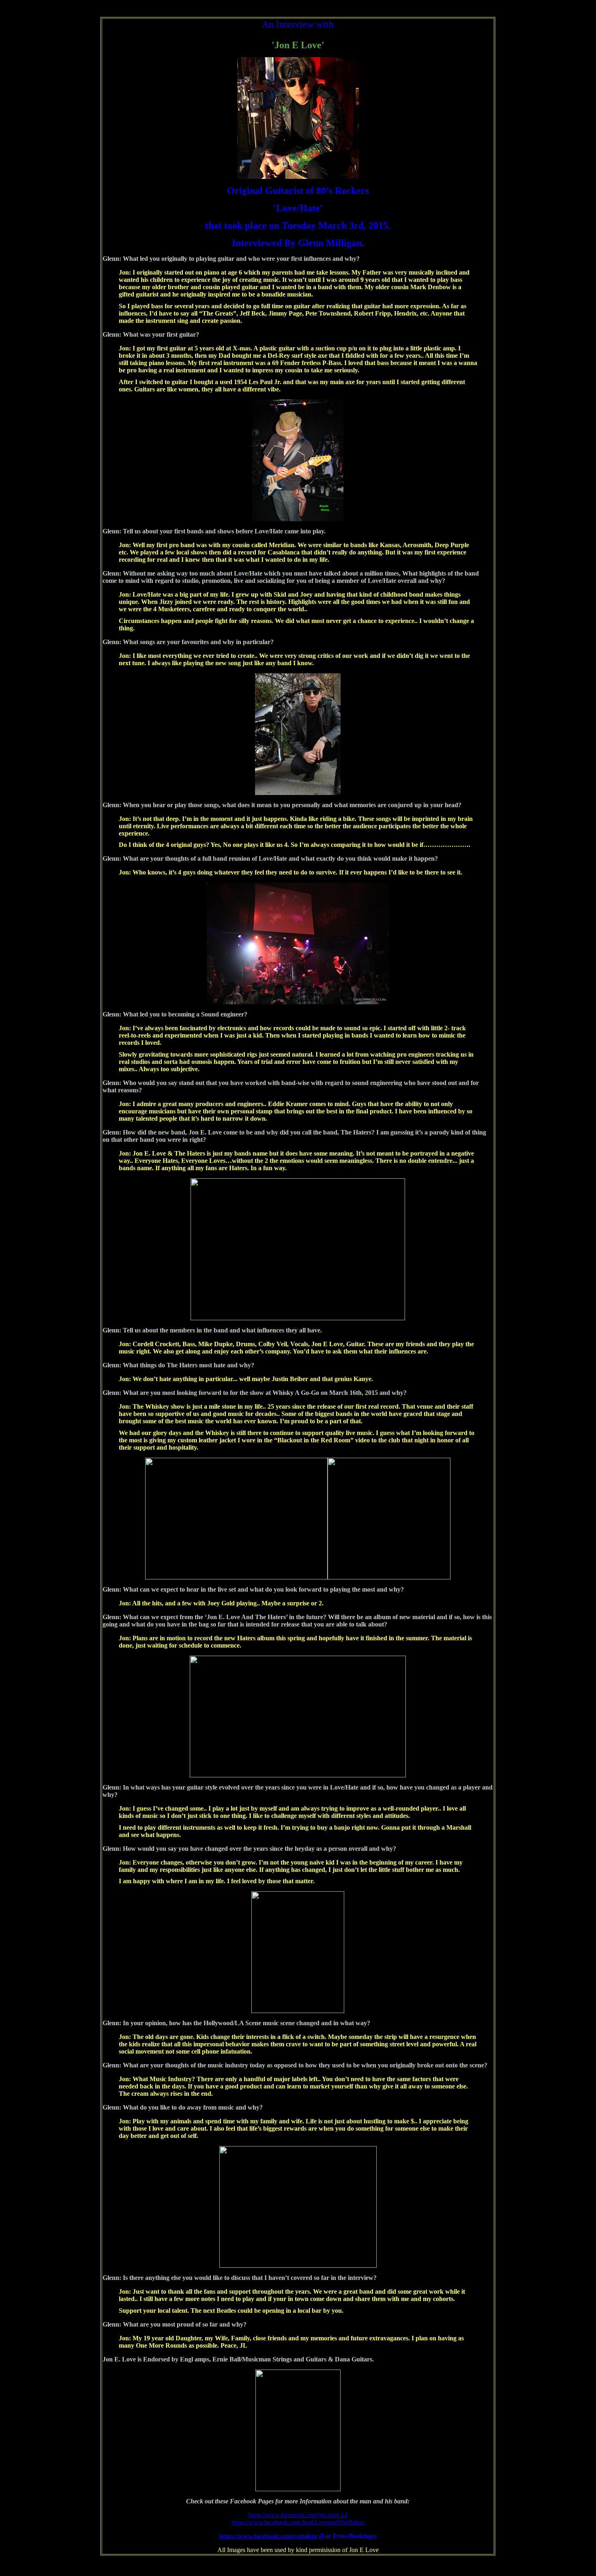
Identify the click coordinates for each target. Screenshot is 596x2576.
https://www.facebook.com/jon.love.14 (298, 2515)
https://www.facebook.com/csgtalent (268, 2536)
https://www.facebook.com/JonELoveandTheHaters (298, 2522)
